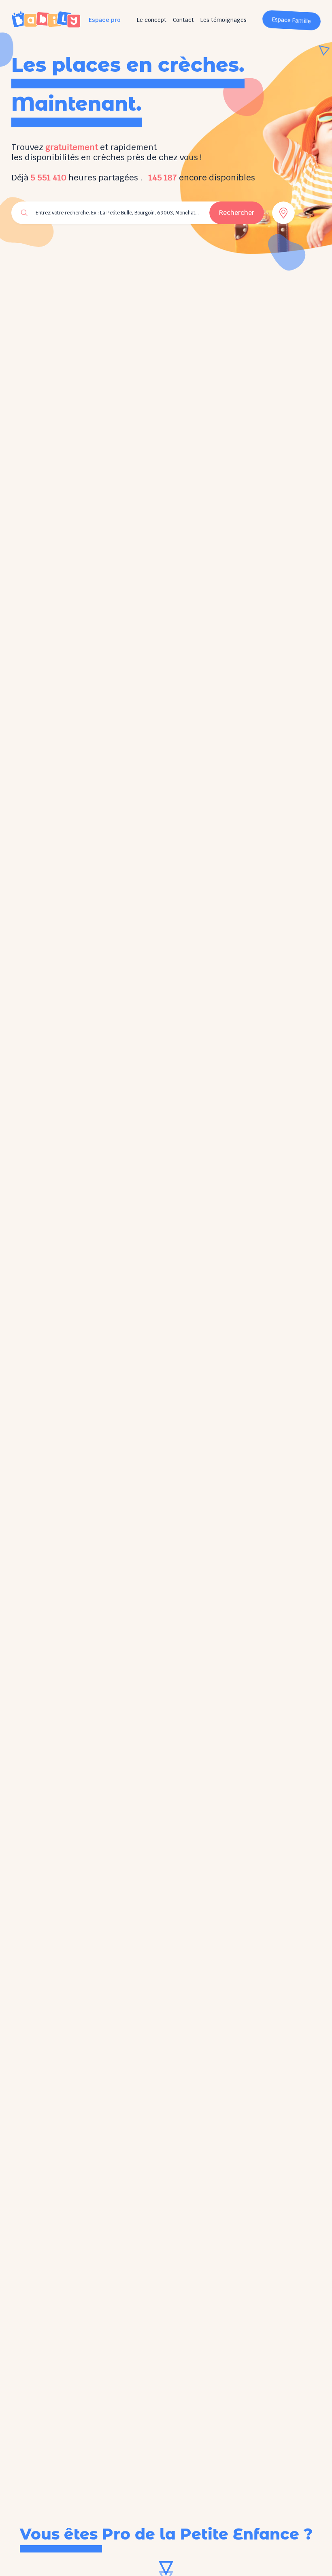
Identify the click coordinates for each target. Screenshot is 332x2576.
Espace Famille (292, 20)
